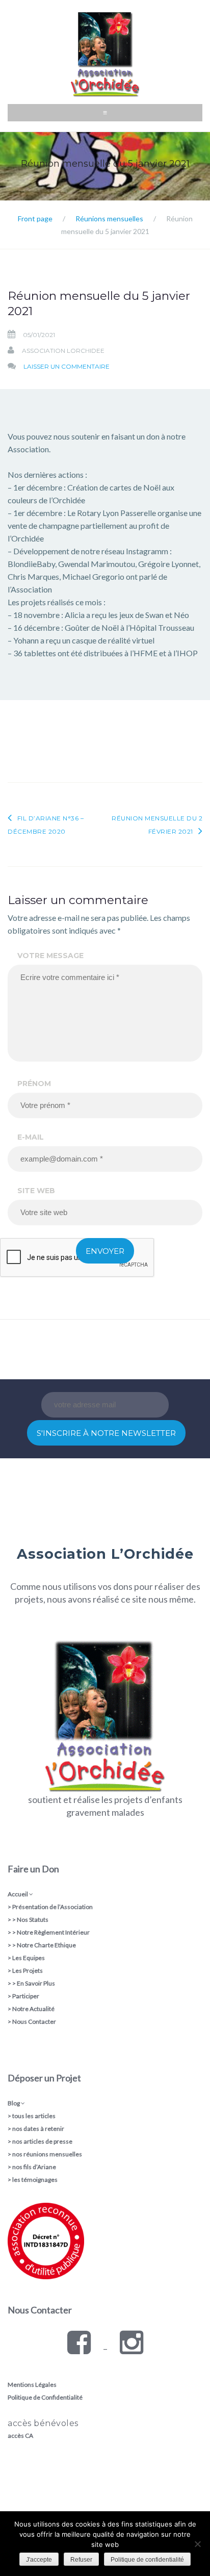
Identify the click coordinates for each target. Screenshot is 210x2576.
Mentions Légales (32, 2385)
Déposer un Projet (44, 2078)
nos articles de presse (42, 2141)
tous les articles (34, 2116)
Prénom (34, 1084)
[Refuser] (197, 2544)
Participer (26, 1996)
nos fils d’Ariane (34, 2167)
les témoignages (35, 2180)
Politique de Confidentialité (45, 2397)
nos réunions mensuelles (47, 2154)
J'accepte (39, 2560)
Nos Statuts (33, 1920)
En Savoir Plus (36, 1983)
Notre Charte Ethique (46, 1945)
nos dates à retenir (38, 2129)
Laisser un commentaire (67, 366)
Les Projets (28, 1970)
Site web (36, 1191)
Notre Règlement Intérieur (53, 1932)
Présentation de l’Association (52, 1907)
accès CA (20, 2436)
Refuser (81, 2560)
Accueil (18, 1894)
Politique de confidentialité (147, 2560)
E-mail (31, 1137)
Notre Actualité (33, 2009)
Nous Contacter (34, 2021)
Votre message (50, 956)
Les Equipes (29, 1958)
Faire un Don (33, 1869)
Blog (14, 2103)
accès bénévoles (43, 2423)
